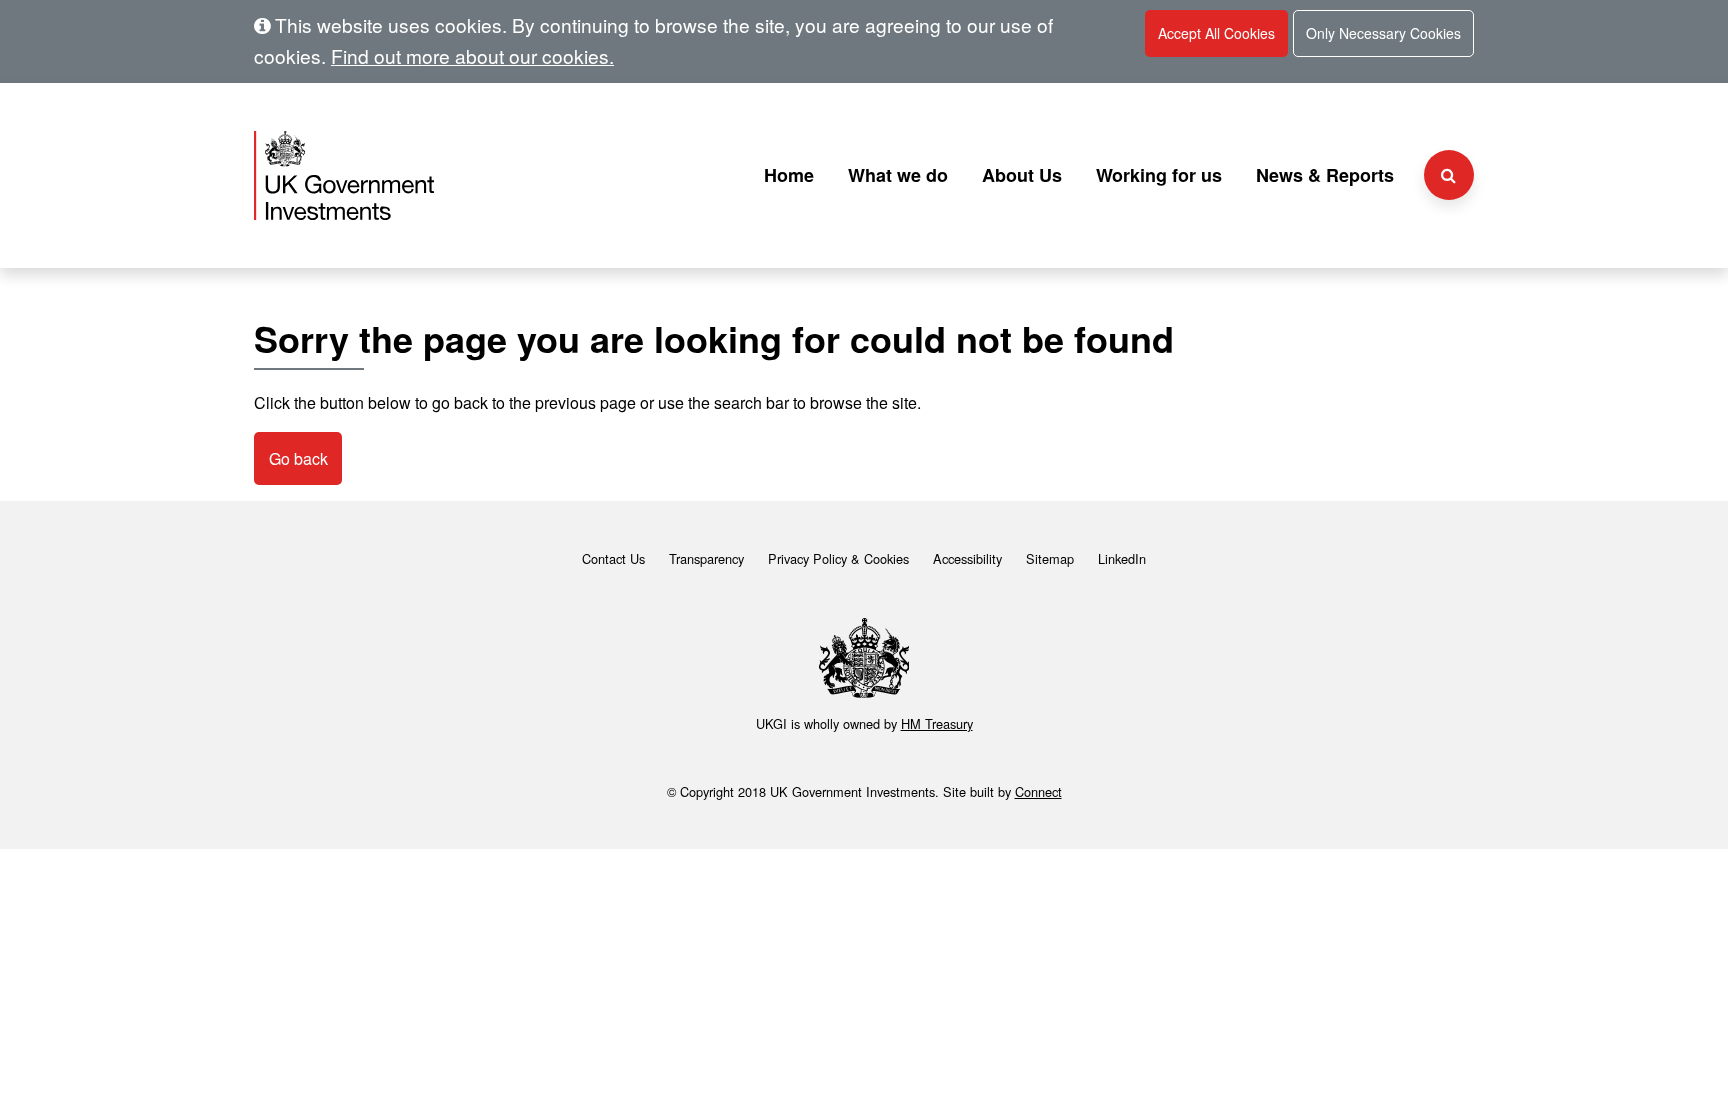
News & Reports (1325, 175)
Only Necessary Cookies (1383, 33)
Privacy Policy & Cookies (838, 558)
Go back (298, 458)
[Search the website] (1449, 175)
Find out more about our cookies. (472, 55)
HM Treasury (937, 723)
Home (789, 175)
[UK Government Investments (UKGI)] (447, 175)
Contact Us (613, 558)
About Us (1022, 175)
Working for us (1159, 175)
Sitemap (1050, 558)
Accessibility (967, 558)
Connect (1038, 791)
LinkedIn (1122, 558)
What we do (898, 175)
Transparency (706, 558)
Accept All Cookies (1216, 33)
